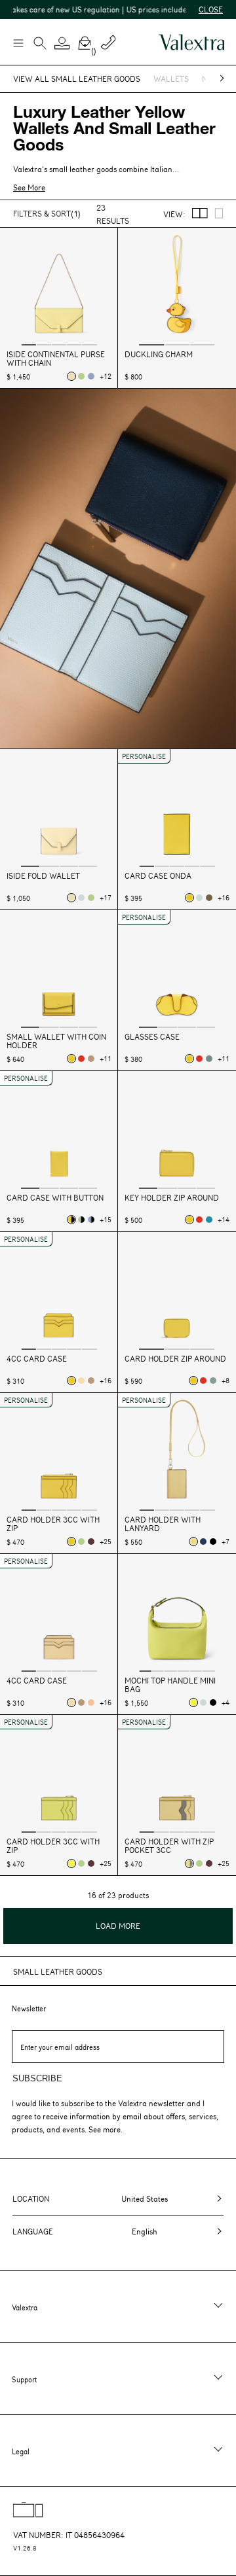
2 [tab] (44, 344)
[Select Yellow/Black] (71, 1220)
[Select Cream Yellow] (81, 1381)
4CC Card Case (37, 1359)
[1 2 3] (177, 288)
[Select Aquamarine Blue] (209, 1220)
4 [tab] (74, 344)
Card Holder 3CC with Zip (53, 1524)
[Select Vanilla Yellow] (193, 1542)
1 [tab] (28, 344)
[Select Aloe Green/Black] (81, 1220)
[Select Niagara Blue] (209, 1059)
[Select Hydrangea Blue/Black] (91, 1220)
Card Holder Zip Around (175, 1359)
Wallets (171, 79)
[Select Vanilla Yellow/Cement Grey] (189, 1863)
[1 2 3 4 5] (59, 288)
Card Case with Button (55, 1198)
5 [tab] (89, 344)
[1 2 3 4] (59, 809)
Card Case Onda (158, 876)
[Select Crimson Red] (81, 1059)
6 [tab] (208, 1670)
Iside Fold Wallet (43, 876)
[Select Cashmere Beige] (91, 1059)
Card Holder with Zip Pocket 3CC (169, 1846)
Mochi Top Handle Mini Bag (170, 1685)
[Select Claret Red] (91, 1542)
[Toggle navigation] (18, 43)
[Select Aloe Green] (81, 376)
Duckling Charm (159, 354)
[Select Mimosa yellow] (71, 376)
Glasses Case (152, 1037)
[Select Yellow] (189, 898)
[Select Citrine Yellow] (193, 1703)
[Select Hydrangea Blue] (91, 376)
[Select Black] (213, 1542)
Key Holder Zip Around (172, 1198)
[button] (62, 43)
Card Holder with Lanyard (163, 1524)
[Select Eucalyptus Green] (213, 1381)
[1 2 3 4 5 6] (177, 1614)
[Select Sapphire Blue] (203, 1542)
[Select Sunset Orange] (91, 1703)
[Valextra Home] (191, 42)
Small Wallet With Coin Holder (56, 1041)
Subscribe (37, 2078)
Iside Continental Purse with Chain (56, 359)
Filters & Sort (47, 213)
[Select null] (81, 898)
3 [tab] (59, 344)
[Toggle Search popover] (40, 44)
